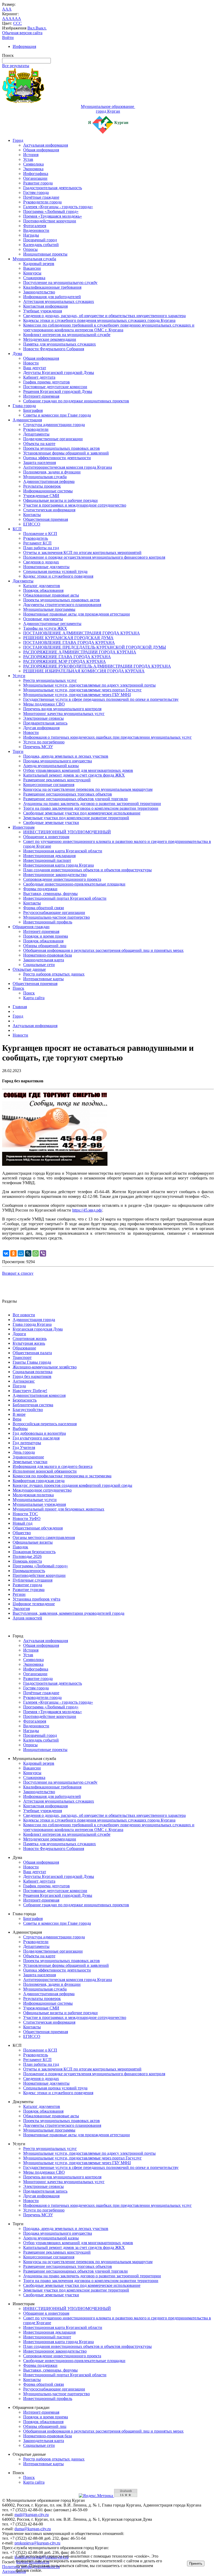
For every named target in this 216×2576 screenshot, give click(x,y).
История (31, 155)
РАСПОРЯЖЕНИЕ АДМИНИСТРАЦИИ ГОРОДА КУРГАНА (80, 652)
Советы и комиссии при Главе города (57, 415)
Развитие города (38, 183)
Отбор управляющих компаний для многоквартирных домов (78, 770)
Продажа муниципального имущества (58, 761)
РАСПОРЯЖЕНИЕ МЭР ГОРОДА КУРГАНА (65, 661)
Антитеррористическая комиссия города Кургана (68, 467)
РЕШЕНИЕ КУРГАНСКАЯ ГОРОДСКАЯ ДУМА (68, 638)
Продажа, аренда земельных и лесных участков (66, 756)
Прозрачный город (40, 240)
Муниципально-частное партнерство (57, 917)
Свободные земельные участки (51, 822)
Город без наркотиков (32, 1376)
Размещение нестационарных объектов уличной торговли (75, 799)
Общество (22, 1533)
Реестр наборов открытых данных (54, 974)
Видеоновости (36, 230)
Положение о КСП (40, 534)
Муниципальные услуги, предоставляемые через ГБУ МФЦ (77, 695)
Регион (19, 1594)
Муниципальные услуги (35, 1500)
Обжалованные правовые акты (51, 595)
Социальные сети (39, 965)
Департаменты (36, 434)
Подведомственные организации (53, 439)
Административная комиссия (39, 1395)
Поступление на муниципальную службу (60, 282)
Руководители (36, 429)
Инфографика (36, 174)
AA (5, 19)
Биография (33, 410)
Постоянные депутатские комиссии (55, 387)
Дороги (19, 1334)
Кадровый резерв (39, 264)
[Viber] (43, 1253)
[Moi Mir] (21, 1253)
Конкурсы (32, 273)
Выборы (20, 1429)
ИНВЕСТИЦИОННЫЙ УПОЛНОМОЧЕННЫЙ (67, 832)
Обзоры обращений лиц (45, 946)
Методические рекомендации (50, 339)
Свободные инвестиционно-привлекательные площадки (74, 884)
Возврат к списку (18, 1273)
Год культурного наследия (36, 1438)
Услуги (19, 676)
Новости (31, 363)
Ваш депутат (35, 368)
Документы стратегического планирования (62, 605)
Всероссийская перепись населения (45, 1424)
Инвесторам (24, 827)
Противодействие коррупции (50, 221)
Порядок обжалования (43, 590)
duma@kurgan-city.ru (33, 2529)
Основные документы (43, 619)
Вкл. (31, 28)
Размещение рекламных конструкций (57, 780)
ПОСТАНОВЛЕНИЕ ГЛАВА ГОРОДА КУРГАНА (69, 642)
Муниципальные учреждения (39, 1504)
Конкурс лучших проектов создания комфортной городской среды (72, 1485)
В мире (19, 1414)
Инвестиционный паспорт (47, 860)
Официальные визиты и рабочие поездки (60, 500)
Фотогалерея (35, 226)
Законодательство (39, 292)
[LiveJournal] (28, 1253)
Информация (24, 46)
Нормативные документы (46, 567)
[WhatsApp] (36, 1253)
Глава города (24, 406)
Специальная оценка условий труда (55, 571)
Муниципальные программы (49, 609)
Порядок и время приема (46, 936)
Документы (23, 581)
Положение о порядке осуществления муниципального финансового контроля (94, 557)
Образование (24, 1348)
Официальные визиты (33, 1542)
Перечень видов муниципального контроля (62, 709)
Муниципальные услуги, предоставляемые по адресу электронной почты (89, 685)
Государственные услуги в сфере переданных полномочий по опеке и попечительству (101, 699)
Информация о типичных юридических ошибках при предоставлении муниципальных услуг (107, 737)
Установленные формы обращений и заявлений (66, 453)
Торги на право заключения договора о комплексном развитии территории (91, 808)
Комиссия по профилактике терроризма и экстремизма (62, 1476)
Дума (17, 354)
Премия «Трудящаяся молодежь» (53, 216)
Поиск (18, 988)
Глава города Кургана (32, 1324)
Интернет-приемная (41, 396)
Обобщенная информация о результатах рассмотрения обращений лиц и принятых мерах (103, 950)
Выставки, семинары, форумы (50, 894)
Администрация (27, 420)
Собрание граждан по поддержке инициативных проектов (76, 401)
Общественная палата (32, 1353)
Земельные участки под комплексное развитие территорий (76, 818)
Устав (28, 159)
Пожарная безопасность (34, 1552)
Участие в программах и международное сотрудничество (75, 505)
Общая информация (41, 150)
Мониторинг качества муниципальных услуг (64, 714)
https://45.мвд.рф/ (87, 1210)
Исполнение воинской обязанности (45, 1471)
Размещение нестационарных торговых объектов (68, 794)
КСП (17, 529)
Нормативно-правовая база (48, 955)
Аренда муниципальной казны (51, 766)
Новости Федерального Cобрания (54, 349)
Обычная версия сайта (22, 33)
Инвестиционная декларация (49, 856)
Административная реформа (49, 481)
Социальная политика (33, 1372)
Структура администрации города (54, 425)
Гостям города (36, 192)
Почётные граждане (41, 197)
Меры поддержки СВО (44, 704)
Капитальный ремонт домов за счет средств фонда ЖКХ (74, 775)
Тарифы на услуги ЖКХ (45, 628)
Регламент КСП (37, 543)
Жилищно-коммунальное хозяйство (45, 1367)
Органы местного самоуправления (44, 1537)
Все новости (24, 1315)
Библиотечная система (33, 1405)
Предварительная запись (45, 723)
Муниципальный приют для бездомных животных (58, 1509)
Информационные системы (48, 491)
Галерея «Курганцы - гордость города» (58, 207)
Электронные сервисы (43, 718)
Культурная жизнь (29, 1343)
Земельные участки (30, 1462)
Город (18, 140)
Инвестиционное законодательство (55, 875)
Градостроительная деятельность (53, 188)
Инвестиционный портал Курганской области (65, 898)
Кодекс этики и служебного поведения (58, 576)
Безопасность (25, 1400)
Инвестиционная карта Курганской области (63, 851)
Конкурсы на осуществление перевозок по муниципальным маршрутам (88, 789)
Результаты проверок (42, 486)
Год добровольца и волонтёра (39, 1433)
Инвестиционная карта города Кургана (58, 865)
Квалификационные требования (52, 287)
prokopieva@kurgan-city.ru (37, 2543)
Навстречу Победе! (30, 1391)
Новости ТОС (25, 1514)
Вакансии (32, 268)
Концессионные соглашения (49, 785)
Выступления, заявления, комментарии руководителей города (68, 1613)
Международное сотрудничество (42, 1490)
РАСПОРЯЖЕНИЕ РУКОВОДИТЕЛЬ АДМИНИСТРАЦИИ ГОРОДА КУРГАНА (97, 666)
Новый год (23, 1523)
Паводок (20, 1547)
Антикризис (24, 1381)
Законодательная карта (44, 960)
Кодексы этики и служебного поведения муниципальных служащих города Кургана (99, 320)
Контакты (32, 515)
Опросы (30, 249)
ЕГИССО (32, 524)
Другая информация (41, 728)
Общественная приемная (46, 519)
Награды (31, 235)
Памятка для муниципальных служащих (60, 344)
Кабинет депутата (39, 377)
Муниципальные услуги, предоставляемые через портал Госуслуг (82, 690)
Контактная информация (45, 306)
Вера (17, 1419)
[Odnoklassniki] (13, 1253)
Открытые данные (29, 969)
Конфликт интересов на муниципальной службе (67, 335)
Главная (20, 1007)
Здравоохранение (28, 1457)
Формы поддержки (40, 889)
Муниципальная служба (34, 259)
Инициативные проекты (45, 254)
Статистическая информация (49, 510)
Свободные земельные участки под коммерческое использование (82, 813)
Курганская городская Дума (38, 1329)
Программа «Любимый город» (51, 211)
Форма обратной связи (44, 908)
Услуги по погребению (44, 742)
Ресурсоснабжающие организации (54, 912)
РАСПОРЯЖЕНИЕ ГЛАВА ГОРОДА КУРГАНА (67, 657)
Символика (33, 164)
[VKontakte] (6, 1253)
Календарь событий (41, 245)
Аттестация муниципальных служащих (59, 301)
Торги (18, 751)
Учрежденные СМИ (41, 496)
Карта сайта (34, 998)
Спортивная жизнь (30, 1339)
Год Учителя (24, 1447)
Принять (196, 2564)
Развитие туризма (29, 1590)
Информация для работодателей (52, 297)
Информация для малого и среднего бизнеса (53, 1466)
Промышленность (29, 1571)
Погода (19, 1386)
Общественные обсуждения (38, 1528)
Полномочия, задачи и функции (52, 472)
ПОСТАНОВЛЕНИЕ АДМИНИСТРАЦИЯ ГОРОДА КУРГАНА (82, 633)
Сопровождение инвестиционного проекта (62, 879)
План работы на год (41, 548)
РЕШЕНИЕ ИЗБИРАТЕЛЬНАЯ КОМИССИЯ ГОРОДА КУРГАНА (84, 671)
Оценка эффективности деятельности (57, 458)
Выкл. (41, 28)
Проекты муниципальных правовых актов (62, 448)
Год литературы (27, 1443)
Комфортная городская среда (39, 1481)
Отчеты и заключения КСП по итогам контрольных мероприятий (82, 552)
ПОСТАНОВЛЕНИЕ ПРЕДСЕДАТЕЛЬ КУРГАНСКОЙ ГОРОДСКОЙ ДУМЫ (95, 647)
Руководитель (36, 538)
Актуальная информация (46, 145)
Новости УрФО (27, 1519)
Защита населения (40, 462)
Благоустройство (28, 1410)
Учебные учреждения (43, 311)
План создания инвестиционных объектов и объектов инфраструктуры (87, 870)
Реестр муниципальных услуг (50, 680)
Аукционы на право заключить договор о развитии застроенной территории (92, 804)
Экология (21, 1609)
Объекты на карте (39, 444)
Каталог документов (42, 586)
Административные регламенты (52, 624)
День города (24, 1452)
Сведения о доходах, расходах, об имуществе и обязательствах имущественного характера (104, 316)
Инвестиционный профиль (48, 922)
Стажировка (34, 278)
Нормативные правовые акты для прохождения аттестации (77, 614)
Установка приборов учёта (36, 1599)
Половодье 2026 (27, 1556)
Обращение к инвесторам (46, 837)
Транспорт (22, 1357)
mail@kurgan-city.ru (32, 2515)
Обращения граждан (31, 927)
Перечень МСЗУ (38, 747)
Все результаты (16, 66)
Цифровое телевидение (34, 1604)
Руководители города (42, 202)
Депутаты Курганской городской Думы (59, 372)
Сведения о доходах (41, 562)
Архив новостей (27, 1618)
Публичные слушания (33, 1580)
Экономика (33, 169)
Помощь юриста (27, 1561)
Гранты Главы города (32, 1362)
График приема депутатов (46, 382)
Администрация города (34, 1320)
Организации (35, 178)
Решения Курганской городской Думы (58, 391)
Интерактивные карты (43, 979)
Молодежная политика (33, 1495)
